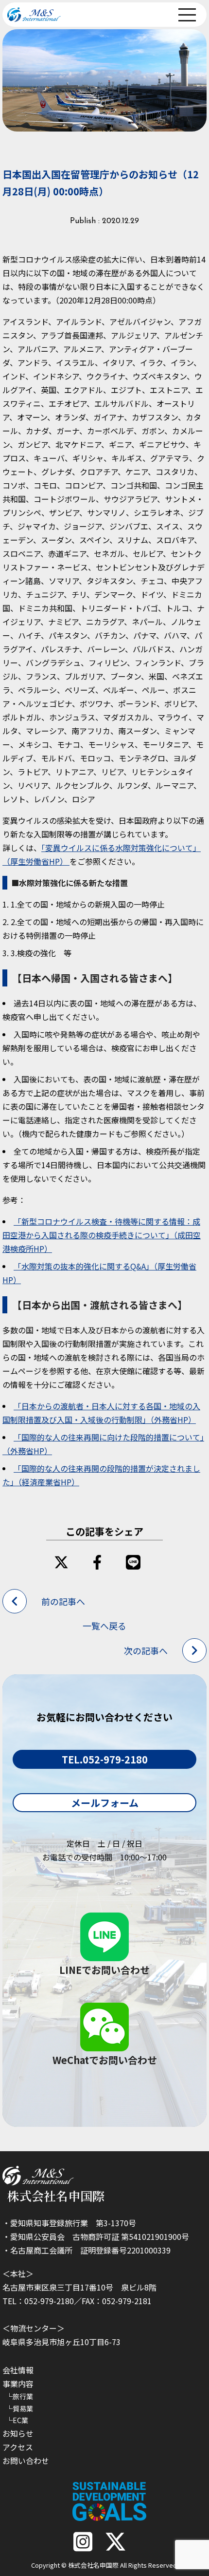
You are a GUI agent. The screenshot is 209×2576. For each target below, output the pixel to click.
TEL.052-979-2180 (105, 1759)
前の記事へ (63, 1601)
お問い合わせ (26, 2461)
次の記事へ (146, 1650)
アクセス (18, 2447)
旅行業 (23, 2396)
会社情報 (18, 2370)
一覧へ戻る (104, 1626)
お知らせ (18, 2433)
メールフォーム (105, 1803)
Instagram (83, 2542)
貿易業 (23, 2408)
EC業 (20, 2420)
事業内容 (18, 2384)
